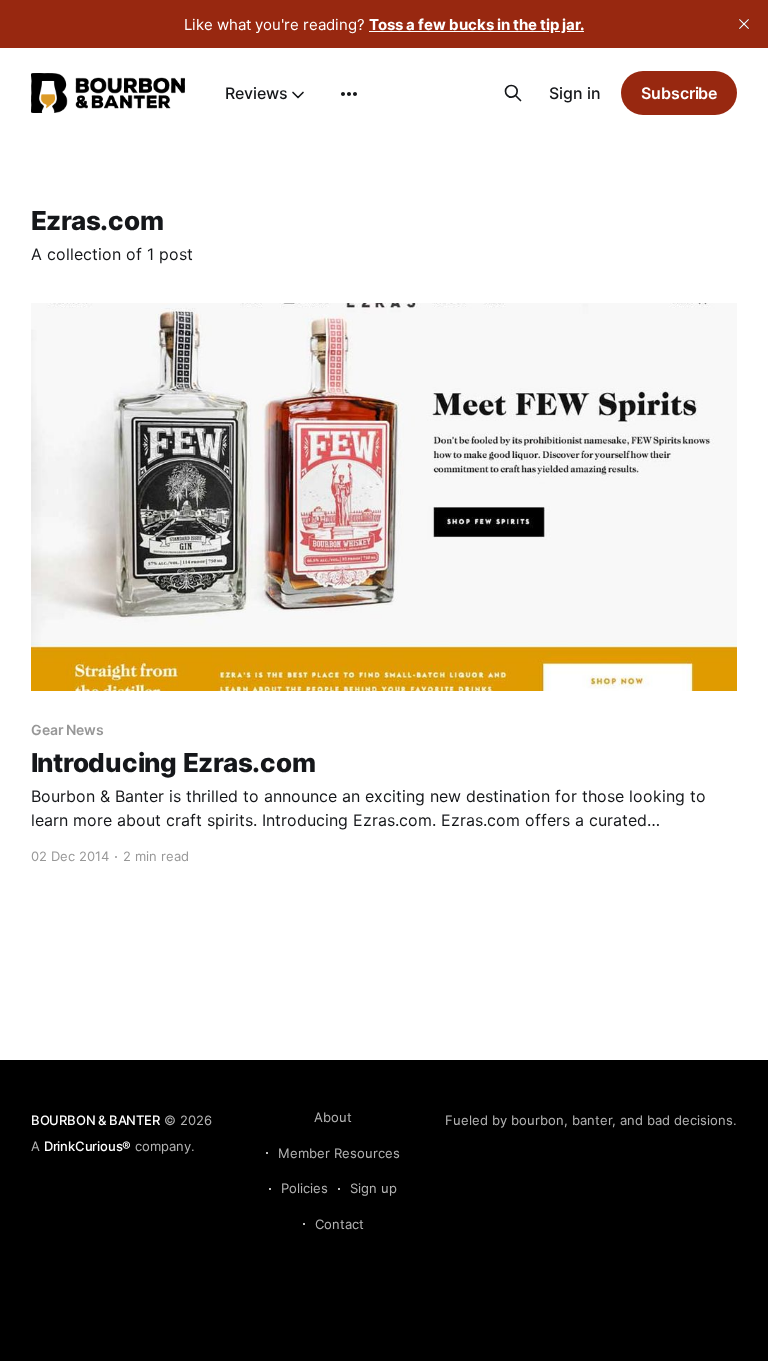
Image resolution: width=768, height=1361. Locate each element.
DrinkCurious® (87, 1146)
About (333, 1117)
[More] (349, 94)
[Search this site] (513, 93)
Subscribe (679, 93)
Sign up (373, 1188)
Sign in (575, 93)
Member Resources (339, 1153)
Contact (339, 1224)
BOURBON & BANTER (95, 1120)
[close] (744, 24)
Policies (304, 1188)
